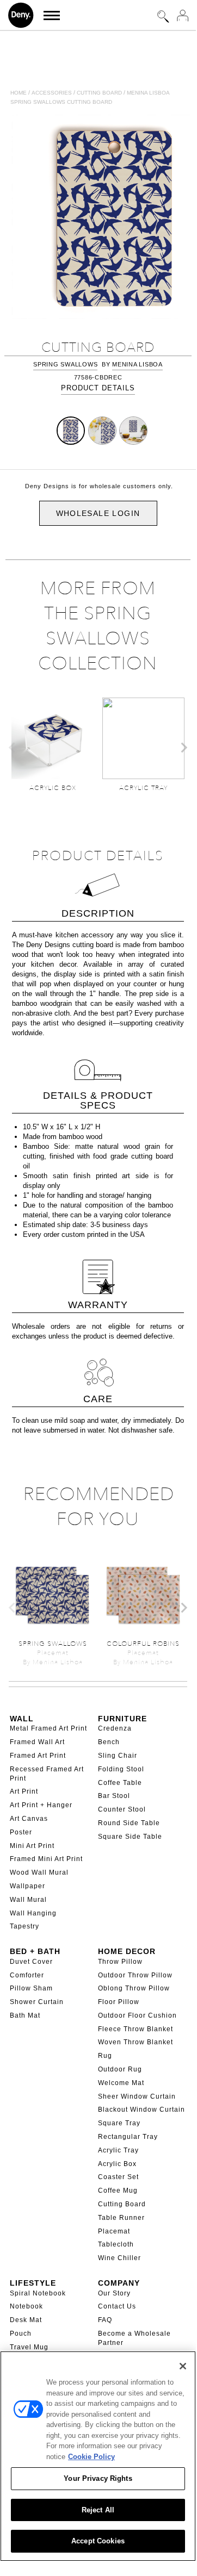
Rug (105, 2056)
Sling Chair (118, 1756)
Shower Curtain (37, 2002)
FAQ (105, 2320)
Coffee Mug (118, 2191)
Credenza (115, 1728)
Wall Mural (28, 1900)
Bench (109, 1742)
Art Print (24, 1791)
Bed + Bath (35, 1951)
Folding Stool (121, 1769)
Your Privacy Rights (98, 2478)
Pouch (21, 2334)
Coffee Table (120, 1783)
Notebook (26, 2306)
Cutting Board (122, 2204)
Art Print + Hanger (41, 1805)
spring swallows (65, 364)
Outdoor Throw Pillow (135, 1975)
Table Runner (121, 2218)
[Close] (183, 2366)
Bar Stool (114, 1796)
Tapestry (24, 1926)
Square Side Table (130, 1837)
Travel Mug (29, 2347)
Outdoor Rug (120, 2069)
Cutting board (99, 93)
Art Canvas (29, 1819)
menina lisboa (137, 364)
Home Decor (127, 1951)
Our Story (114, 2293)
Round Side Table (129, 1823)
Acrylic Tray (118, 2150)
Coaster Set (118, 2177)
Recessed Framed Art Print (47, 1774)
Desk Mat (26, 2320)
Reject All (98, 2510)
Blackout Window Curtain (141, 2110)
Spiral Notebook (38, 2293)
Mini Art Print (32, 1846)
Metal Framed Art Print (48, 1728)
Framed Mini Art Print (46, 1859)
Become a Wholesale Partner (134, 2338)
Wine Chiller (119, 2258)
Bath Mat (25, 2015)
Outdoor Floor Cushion (137, 2015)
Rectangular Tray (128, 2137)
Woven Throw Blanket (136, 2042)
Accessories (52, 93)
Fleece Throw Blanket (136, 2029)
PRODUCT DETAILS (98, 388)
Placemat (114, 2231)
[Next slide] (183, 748)
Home (19, 93)
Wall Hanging (33, 1913)
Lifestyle (33, 2283)
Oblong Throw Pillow (134, 1988)
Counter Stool (122, 1809)
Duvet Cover (31, 1962)
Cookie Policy (91, 2457)
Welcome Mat (121, 2083)
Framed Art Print (38, 1756)
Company (119, 2283)
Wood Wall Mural (39, 1872)
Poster (21, 1832)
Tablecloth (116, 2244)
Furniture (122, 1719)
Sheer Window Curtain (137, 2096)
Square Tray (119, 2123)
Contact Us (117, 2306)
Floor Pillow (119, 2002)
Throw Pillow (120, 1962)
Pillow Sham (31, 1988)
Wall (22, 1719)
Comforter (27, 1975)
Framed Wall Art (37, 1742)
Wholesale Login (98, 513)
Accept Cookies (98, 2541)
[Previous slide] (13, 748)
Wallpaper (27, 1886)
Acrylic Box (117, 2164)
